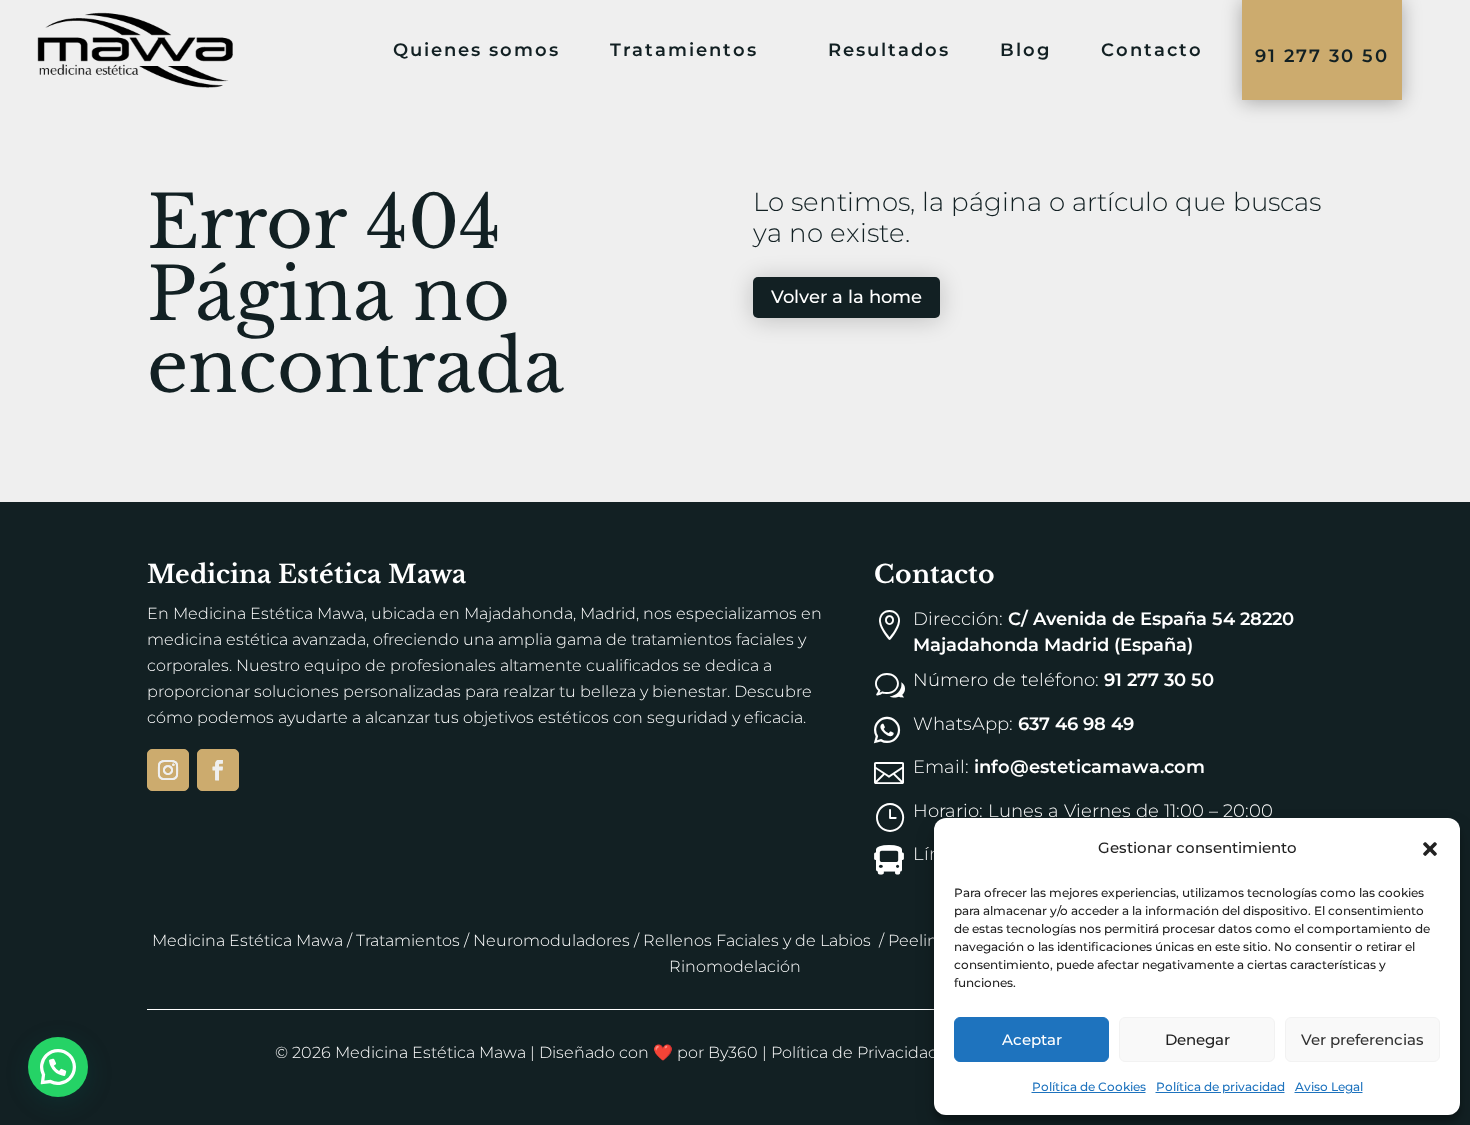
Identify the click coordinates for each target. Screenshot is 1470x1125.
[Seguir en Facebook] (218, 770)
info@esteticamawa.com (1089, 767)
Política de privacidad (1220, 1086)
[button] (1430, 849)
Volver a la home (846, 297)
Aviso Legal (1329, 1086)
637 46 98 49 (1076, 724)
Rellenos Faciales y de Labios (757, 940)
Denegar (1197, 1039)
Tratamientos (408, 940)
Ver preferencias (1362, 1039)
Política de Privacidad (855, 1052)
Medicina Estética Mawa (247, 940)
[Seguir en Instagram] (168, 770)
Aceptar (1032, 1039)
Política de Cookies (1089, 1086)
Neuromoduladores (551, 940)
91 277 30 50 (1322, 56)
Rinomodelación (735, 966)
